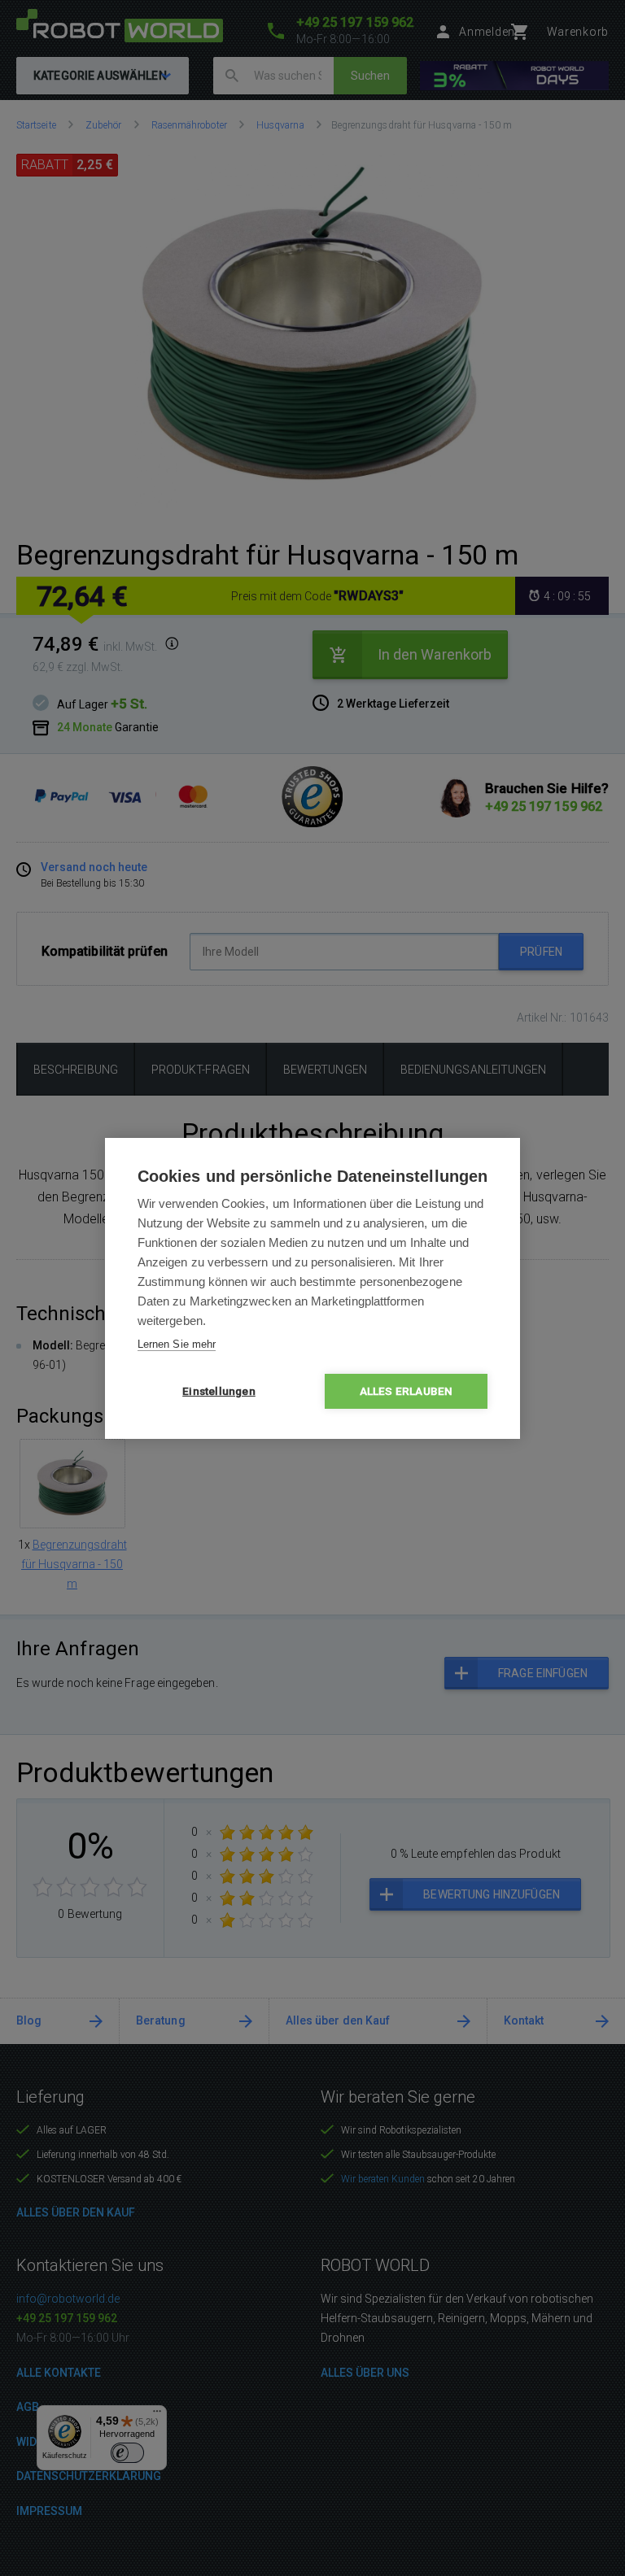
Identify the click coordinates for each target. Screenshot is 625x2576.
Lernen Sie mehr (177, 1344)
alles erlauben (406, 1391)
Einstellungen (219, 1391)
